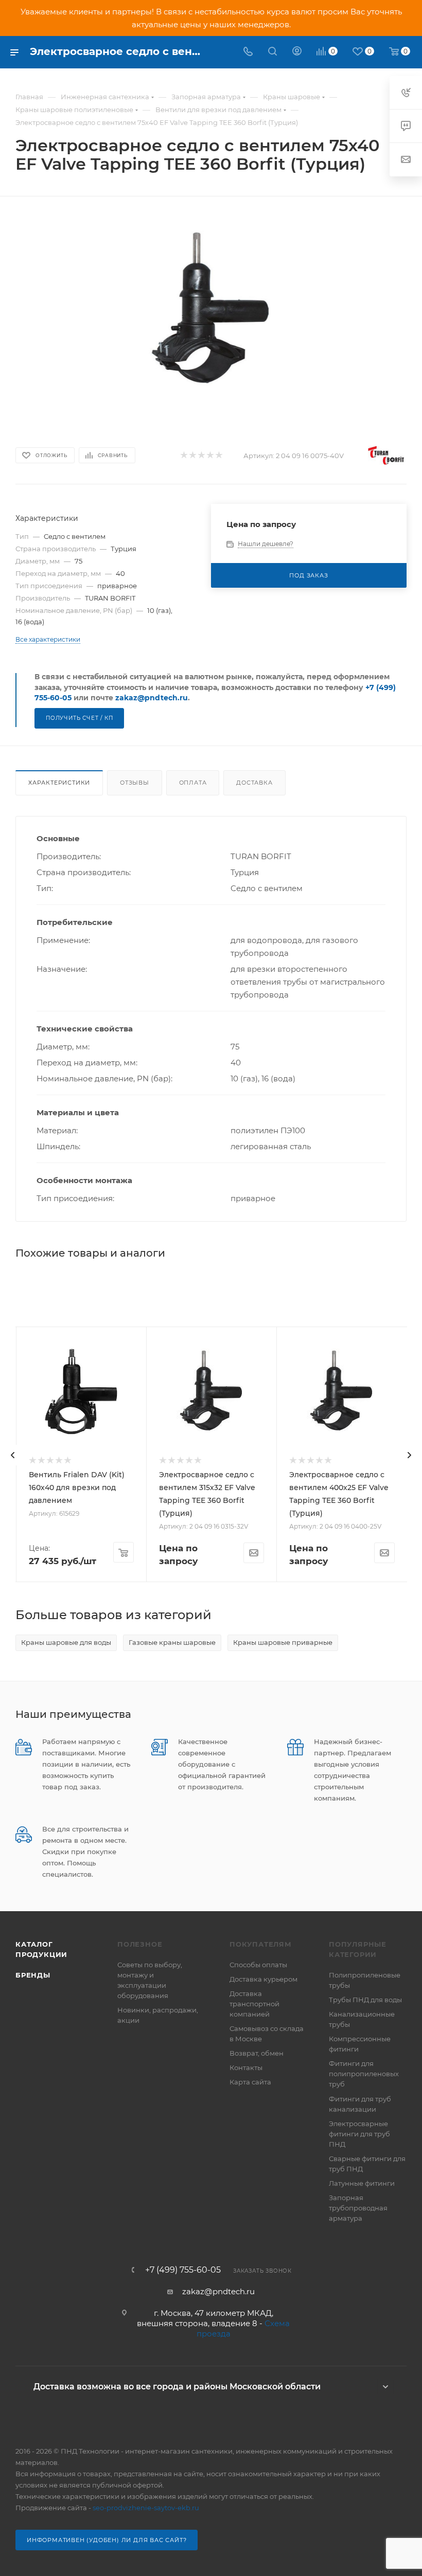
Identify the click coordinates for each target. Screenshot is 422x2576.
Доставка (254, 783)
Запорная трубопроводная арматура (358, 2208)
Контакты (246, 2067)
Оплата (193, 783)
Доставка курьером (263, 1979)
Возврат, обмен (257, 2053)
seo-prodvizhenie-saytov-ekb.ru (146, 2508)
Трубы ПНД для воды (365, 2000)
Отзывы (135, 783)
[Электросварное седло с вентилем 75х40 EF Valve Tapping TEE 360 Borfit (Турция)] (211, 310)
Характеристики (59, 783)
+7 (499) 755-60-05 (183, 2270)
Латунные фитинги (362, 2183)
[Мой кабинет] (297, 52)
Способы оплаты (258, 1965)
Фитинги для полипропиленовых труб (364, 2074)
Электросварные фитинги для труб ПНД (359, 2134)
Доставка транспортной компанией (254, 2004)
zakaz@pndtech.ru (152, 698)
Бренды (33, 1975)
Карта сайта (250, 2082)
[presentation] (13, 1455)
